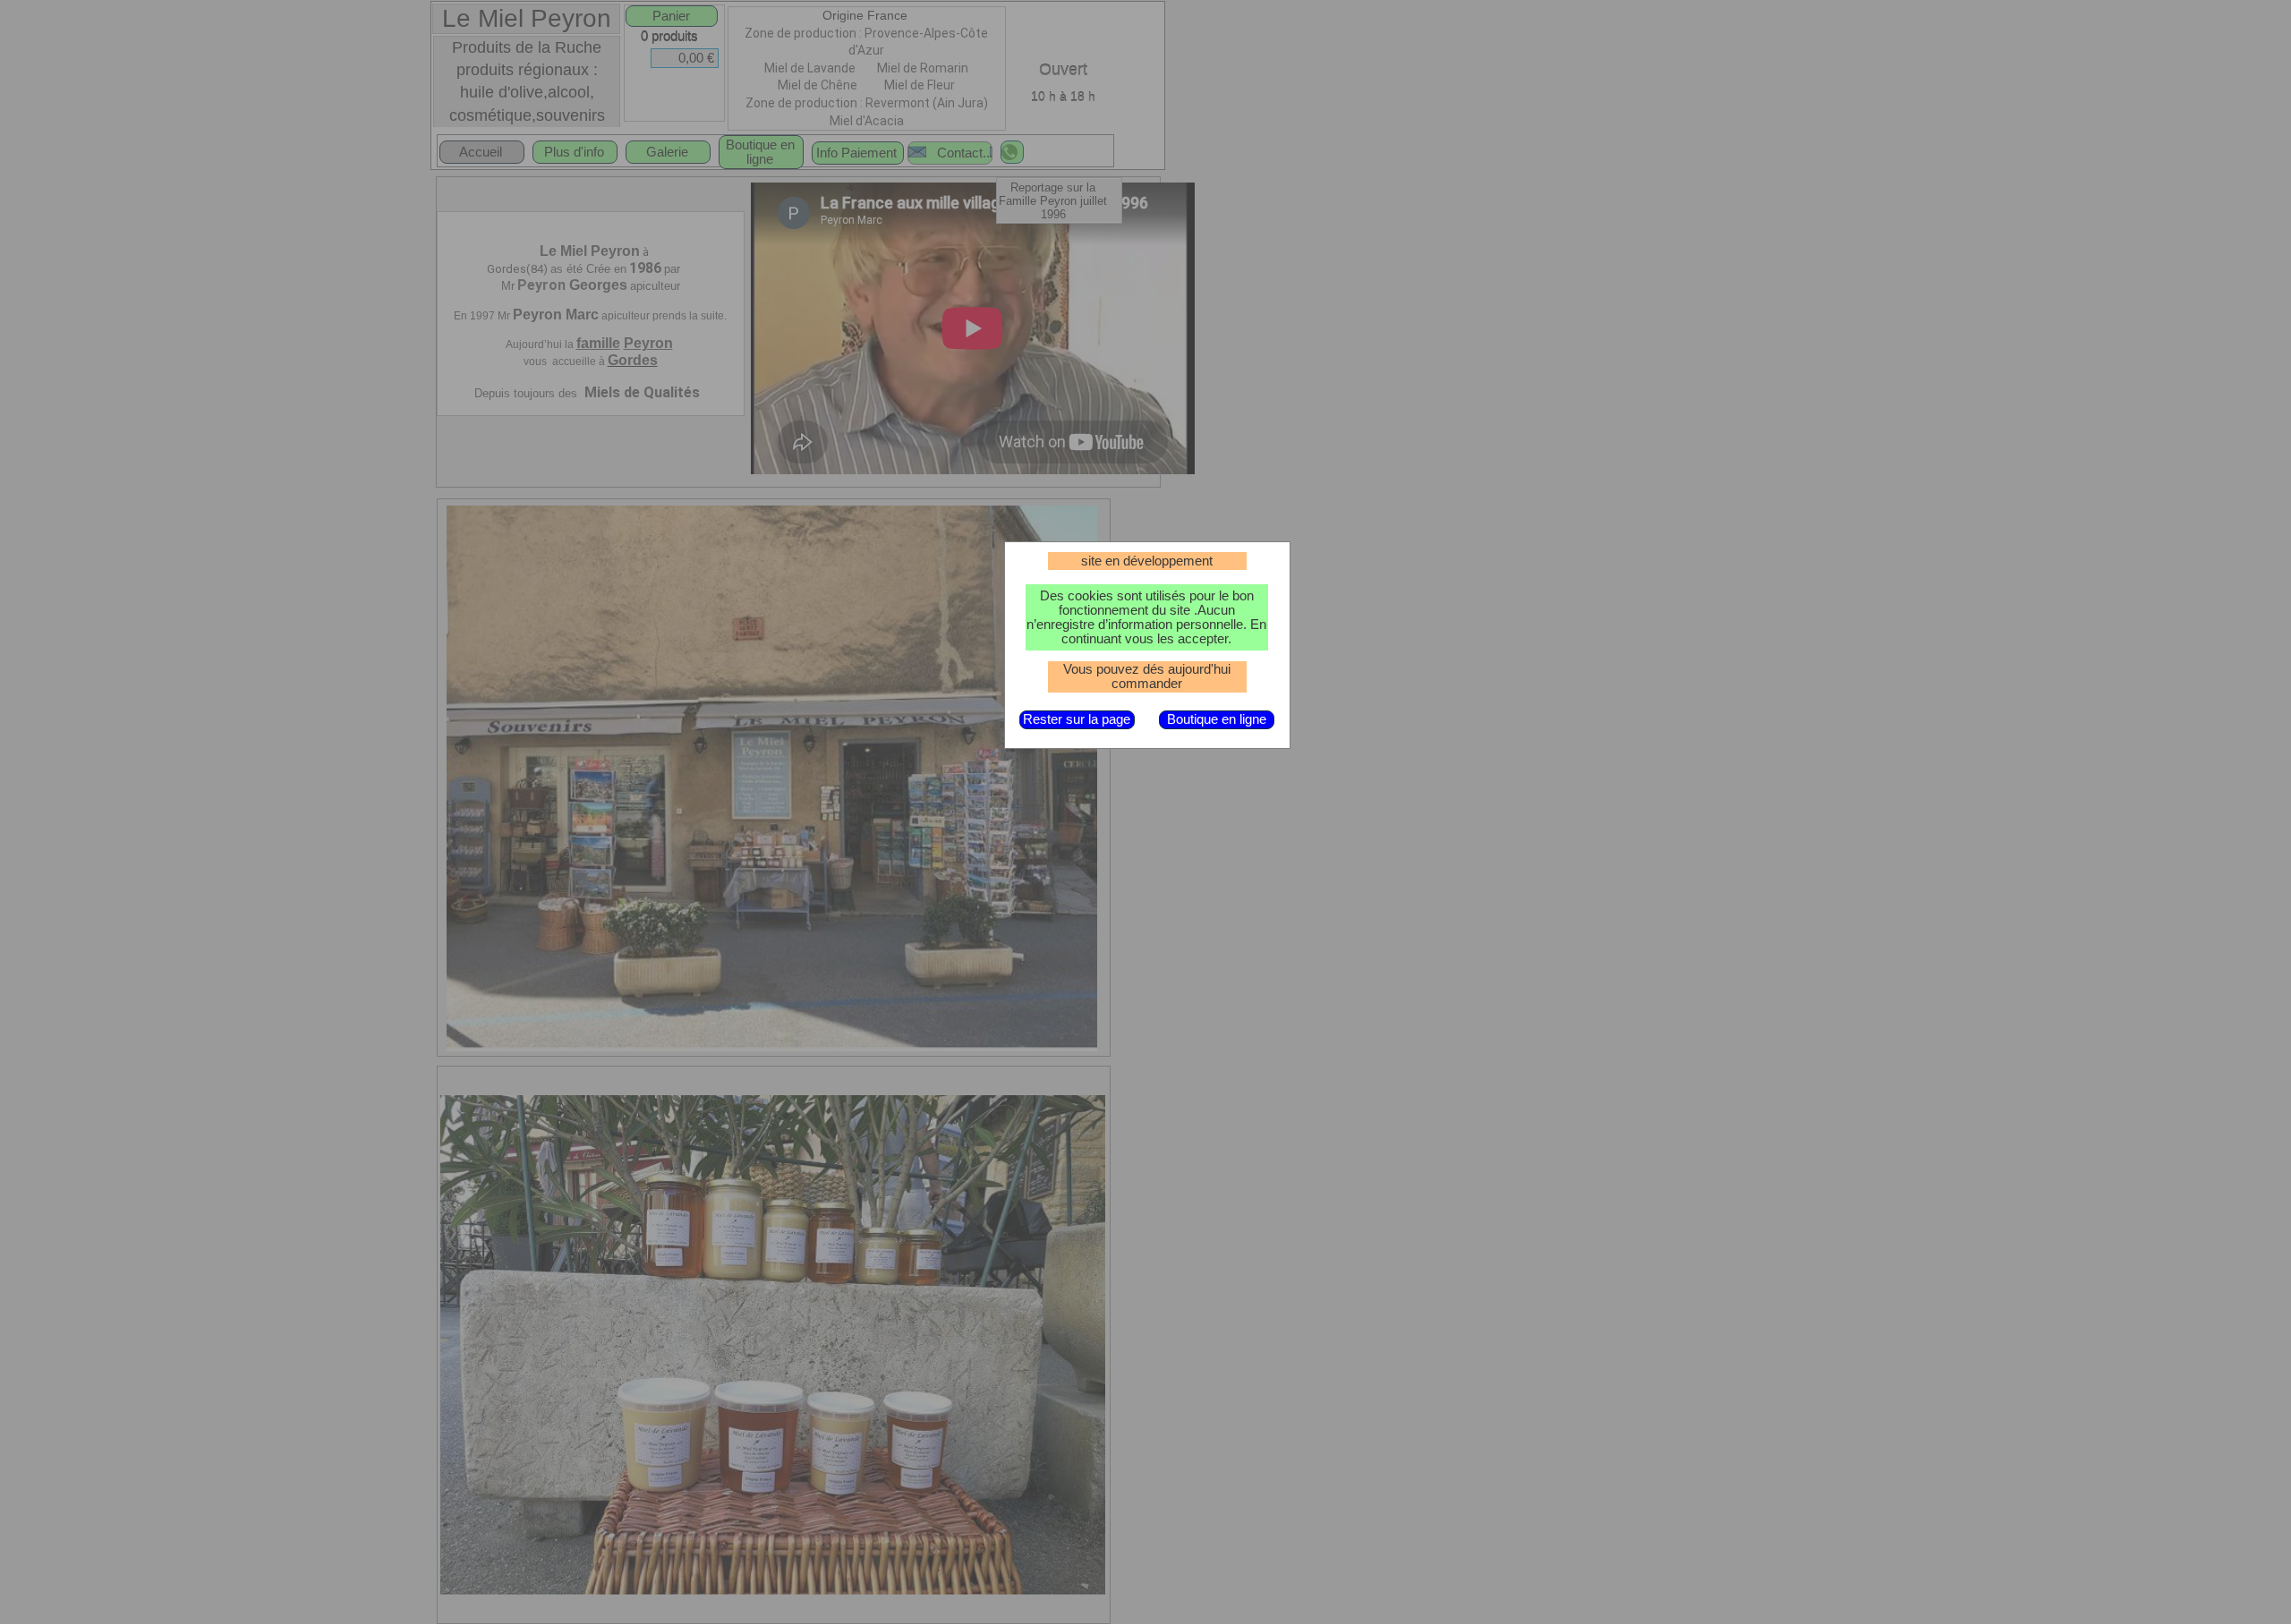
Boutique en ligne (1217, 719)
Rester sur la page (1077, 719)
